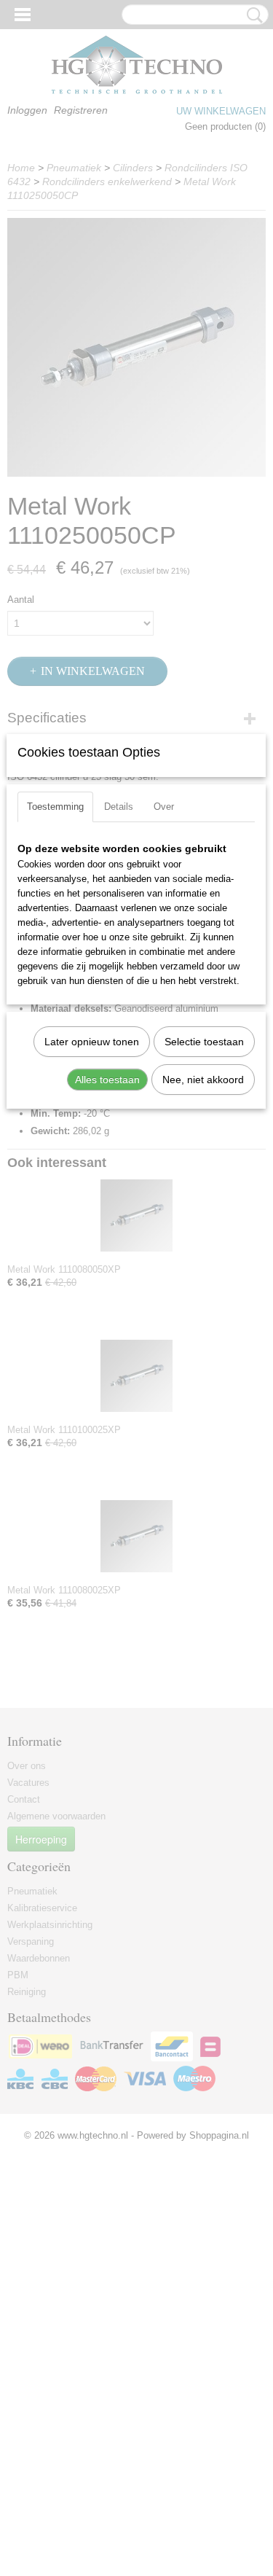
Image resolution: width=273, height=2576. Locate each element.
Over (164, 807)
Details (119, 807)
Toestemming (55, 807)
